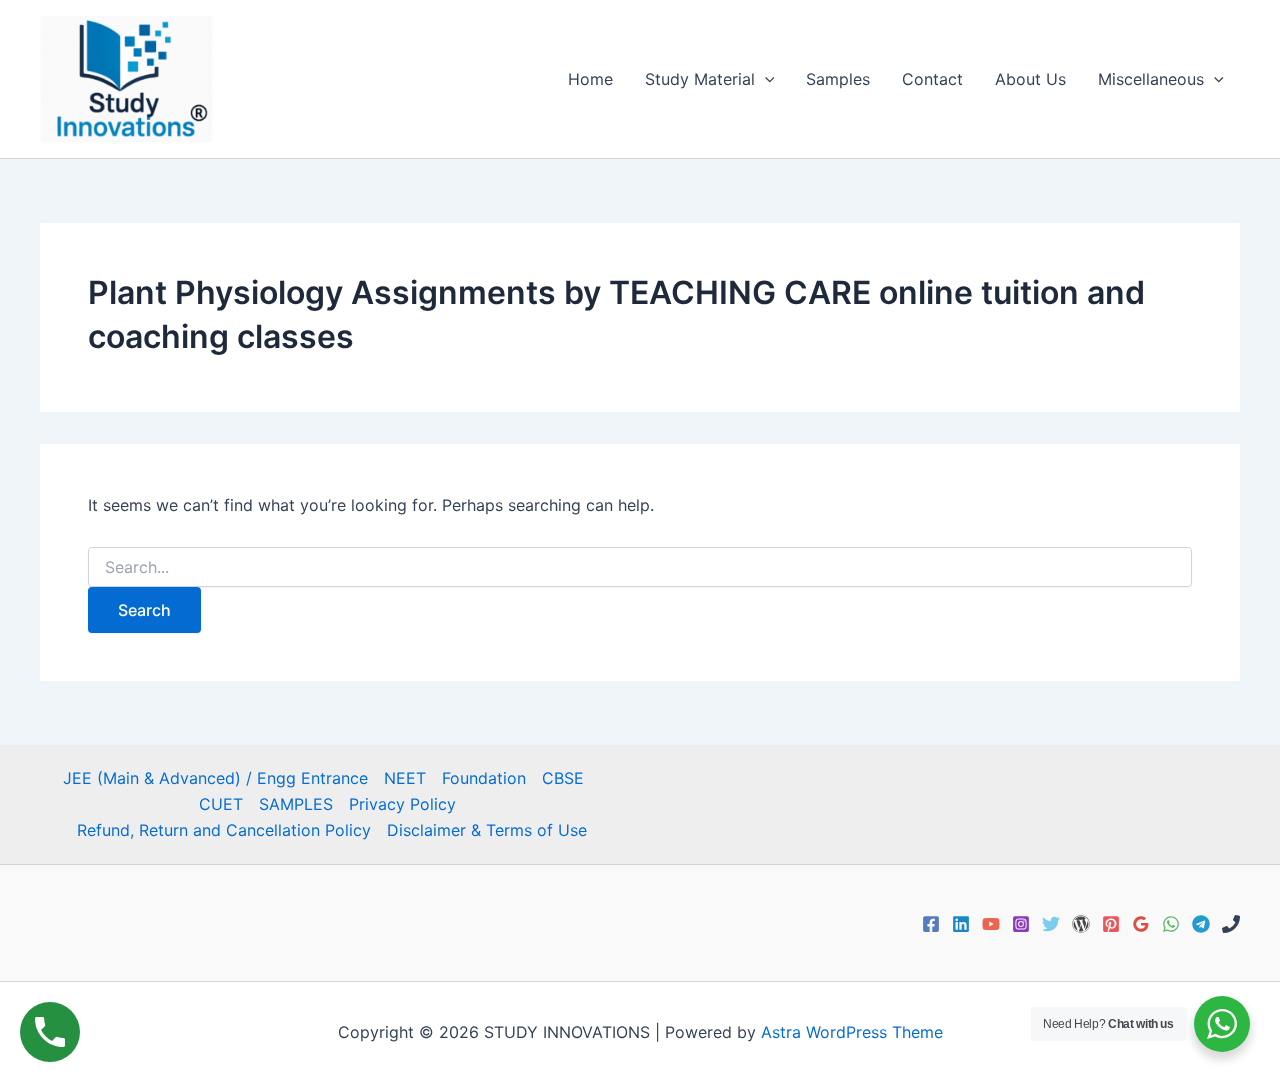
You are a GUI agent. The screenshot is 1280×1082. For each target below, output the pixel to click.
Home (590, 79)
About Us (1030, 79)
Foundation (484, 778)
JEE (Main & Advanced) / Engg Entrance (215, 778)
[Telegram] (1201, 924)
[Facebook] (931, 924)
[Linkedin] (961, 924)
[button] (765, 79)
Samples (838, 79)
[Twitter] (1051, 924)
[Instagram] (1021, 924)
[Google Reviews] (1141, 924)
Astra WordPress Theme (852, 1032)
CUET (221, 804)
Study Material (700, 79)
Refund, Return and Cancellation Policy (224, 830)
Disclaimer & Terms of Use (487, 830)
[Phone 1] (1231, 924)
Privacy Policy (402, 804)
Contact (932, 79)
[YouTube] (991, 924)
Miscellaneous (1151, 79)
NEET (405, 778)
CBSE (563, 778)
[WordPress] (1081, 924)
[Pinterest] (1111, 924)
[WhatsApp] (1171, 924)
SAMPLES (296, 804)
